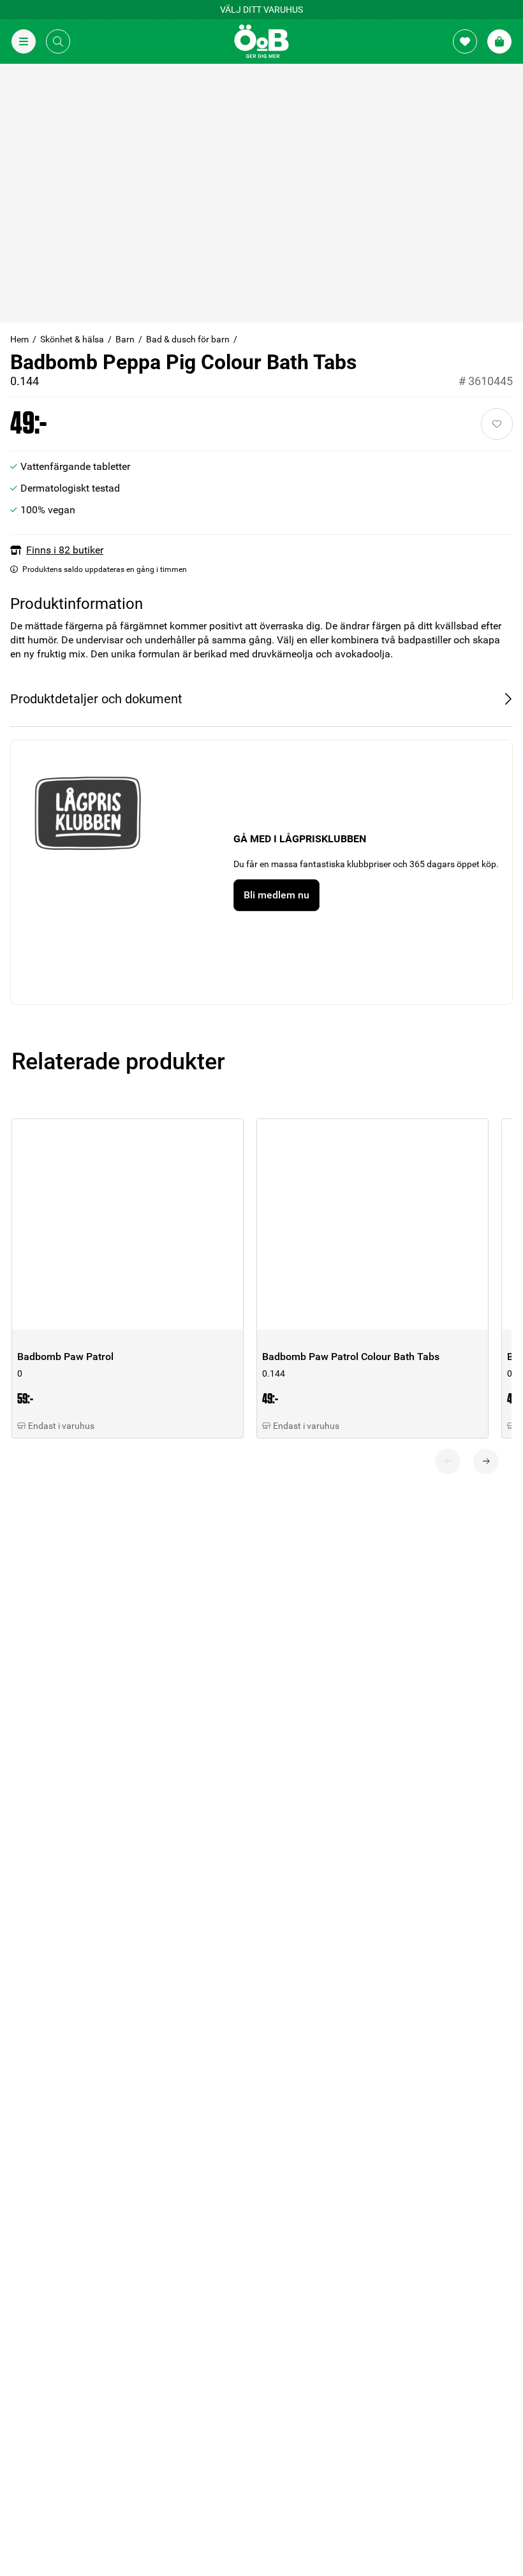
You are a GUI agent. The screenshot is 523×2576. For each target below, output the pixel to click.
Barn (125, 339)
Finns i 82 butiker (65, 550)
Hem (19, 339)
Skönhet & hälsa (72, 339)
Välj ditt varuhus (261, 10)
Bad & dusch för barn (188, 339)
